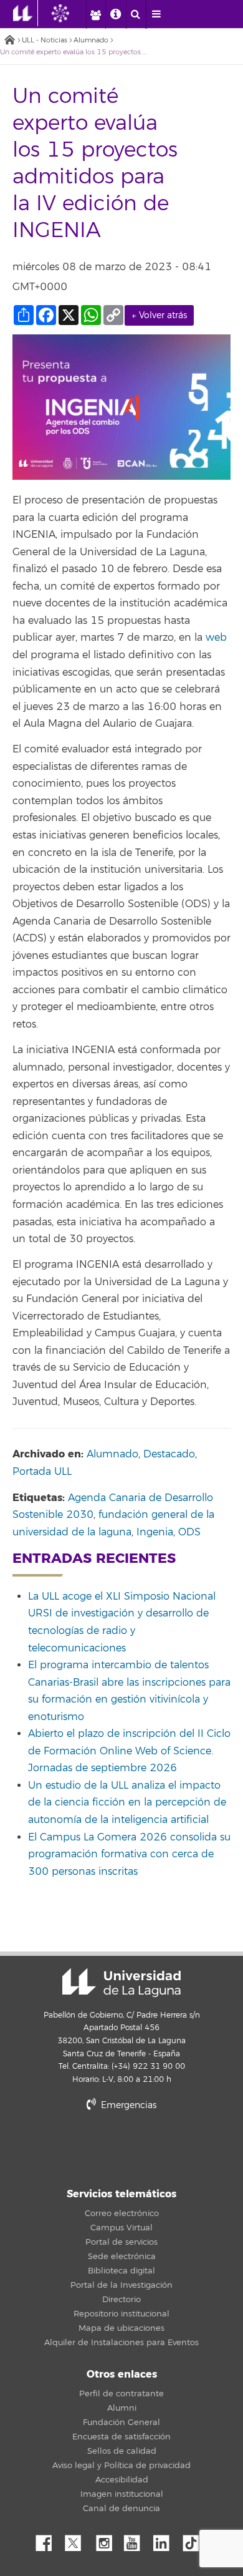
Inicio (9, 41)
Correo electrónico (122, 2214)
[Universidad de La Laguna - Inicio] (26, 13)
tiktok (195, 2540)
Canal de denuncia (121, 2509)
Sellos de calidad (122, 2451)
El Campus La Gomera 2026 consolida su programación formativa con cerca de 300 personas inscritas (129, 1854)
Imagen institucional (122, 2494)
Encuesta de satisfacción (121, 2437)
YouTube (136, 2540)
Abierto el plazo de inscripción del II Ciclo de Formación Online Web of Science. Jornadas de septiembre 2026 (129, 1751)
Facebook (49, 2540)
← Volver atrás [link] (159, 315)
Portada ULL (42, 1472)
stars (121, 2148)
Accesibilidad (122, 2480)
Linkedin (166, 2540)
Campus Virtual (121, 2228)
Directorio (121, 2300)
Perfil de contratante (121, 2394)
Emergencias (127, 2105)
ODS (189, 1532)
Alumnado (91, 40)
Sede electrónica (122, 2257)
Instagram (107, 2540)
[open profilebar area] (95, 14)
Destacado (169, 1454)
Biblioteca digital (121, 2271)
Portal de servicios (121, 2242)
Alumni (122, 2408)
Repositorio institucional (121, 2314)
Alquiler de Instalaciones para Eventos (121, 2343)
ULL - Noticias (45, 40)
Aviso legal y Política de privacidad (121, 2466)
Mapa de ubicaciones (121, 2328)
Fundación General (121, 2423)
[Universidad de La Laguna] (70, 13)
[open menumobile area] (156, 14)
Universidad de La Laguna (121, 1983)
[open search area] (136, 14)
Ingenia (155, 1532)
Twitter (78, 2540)
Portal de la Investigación (121, 2285)
